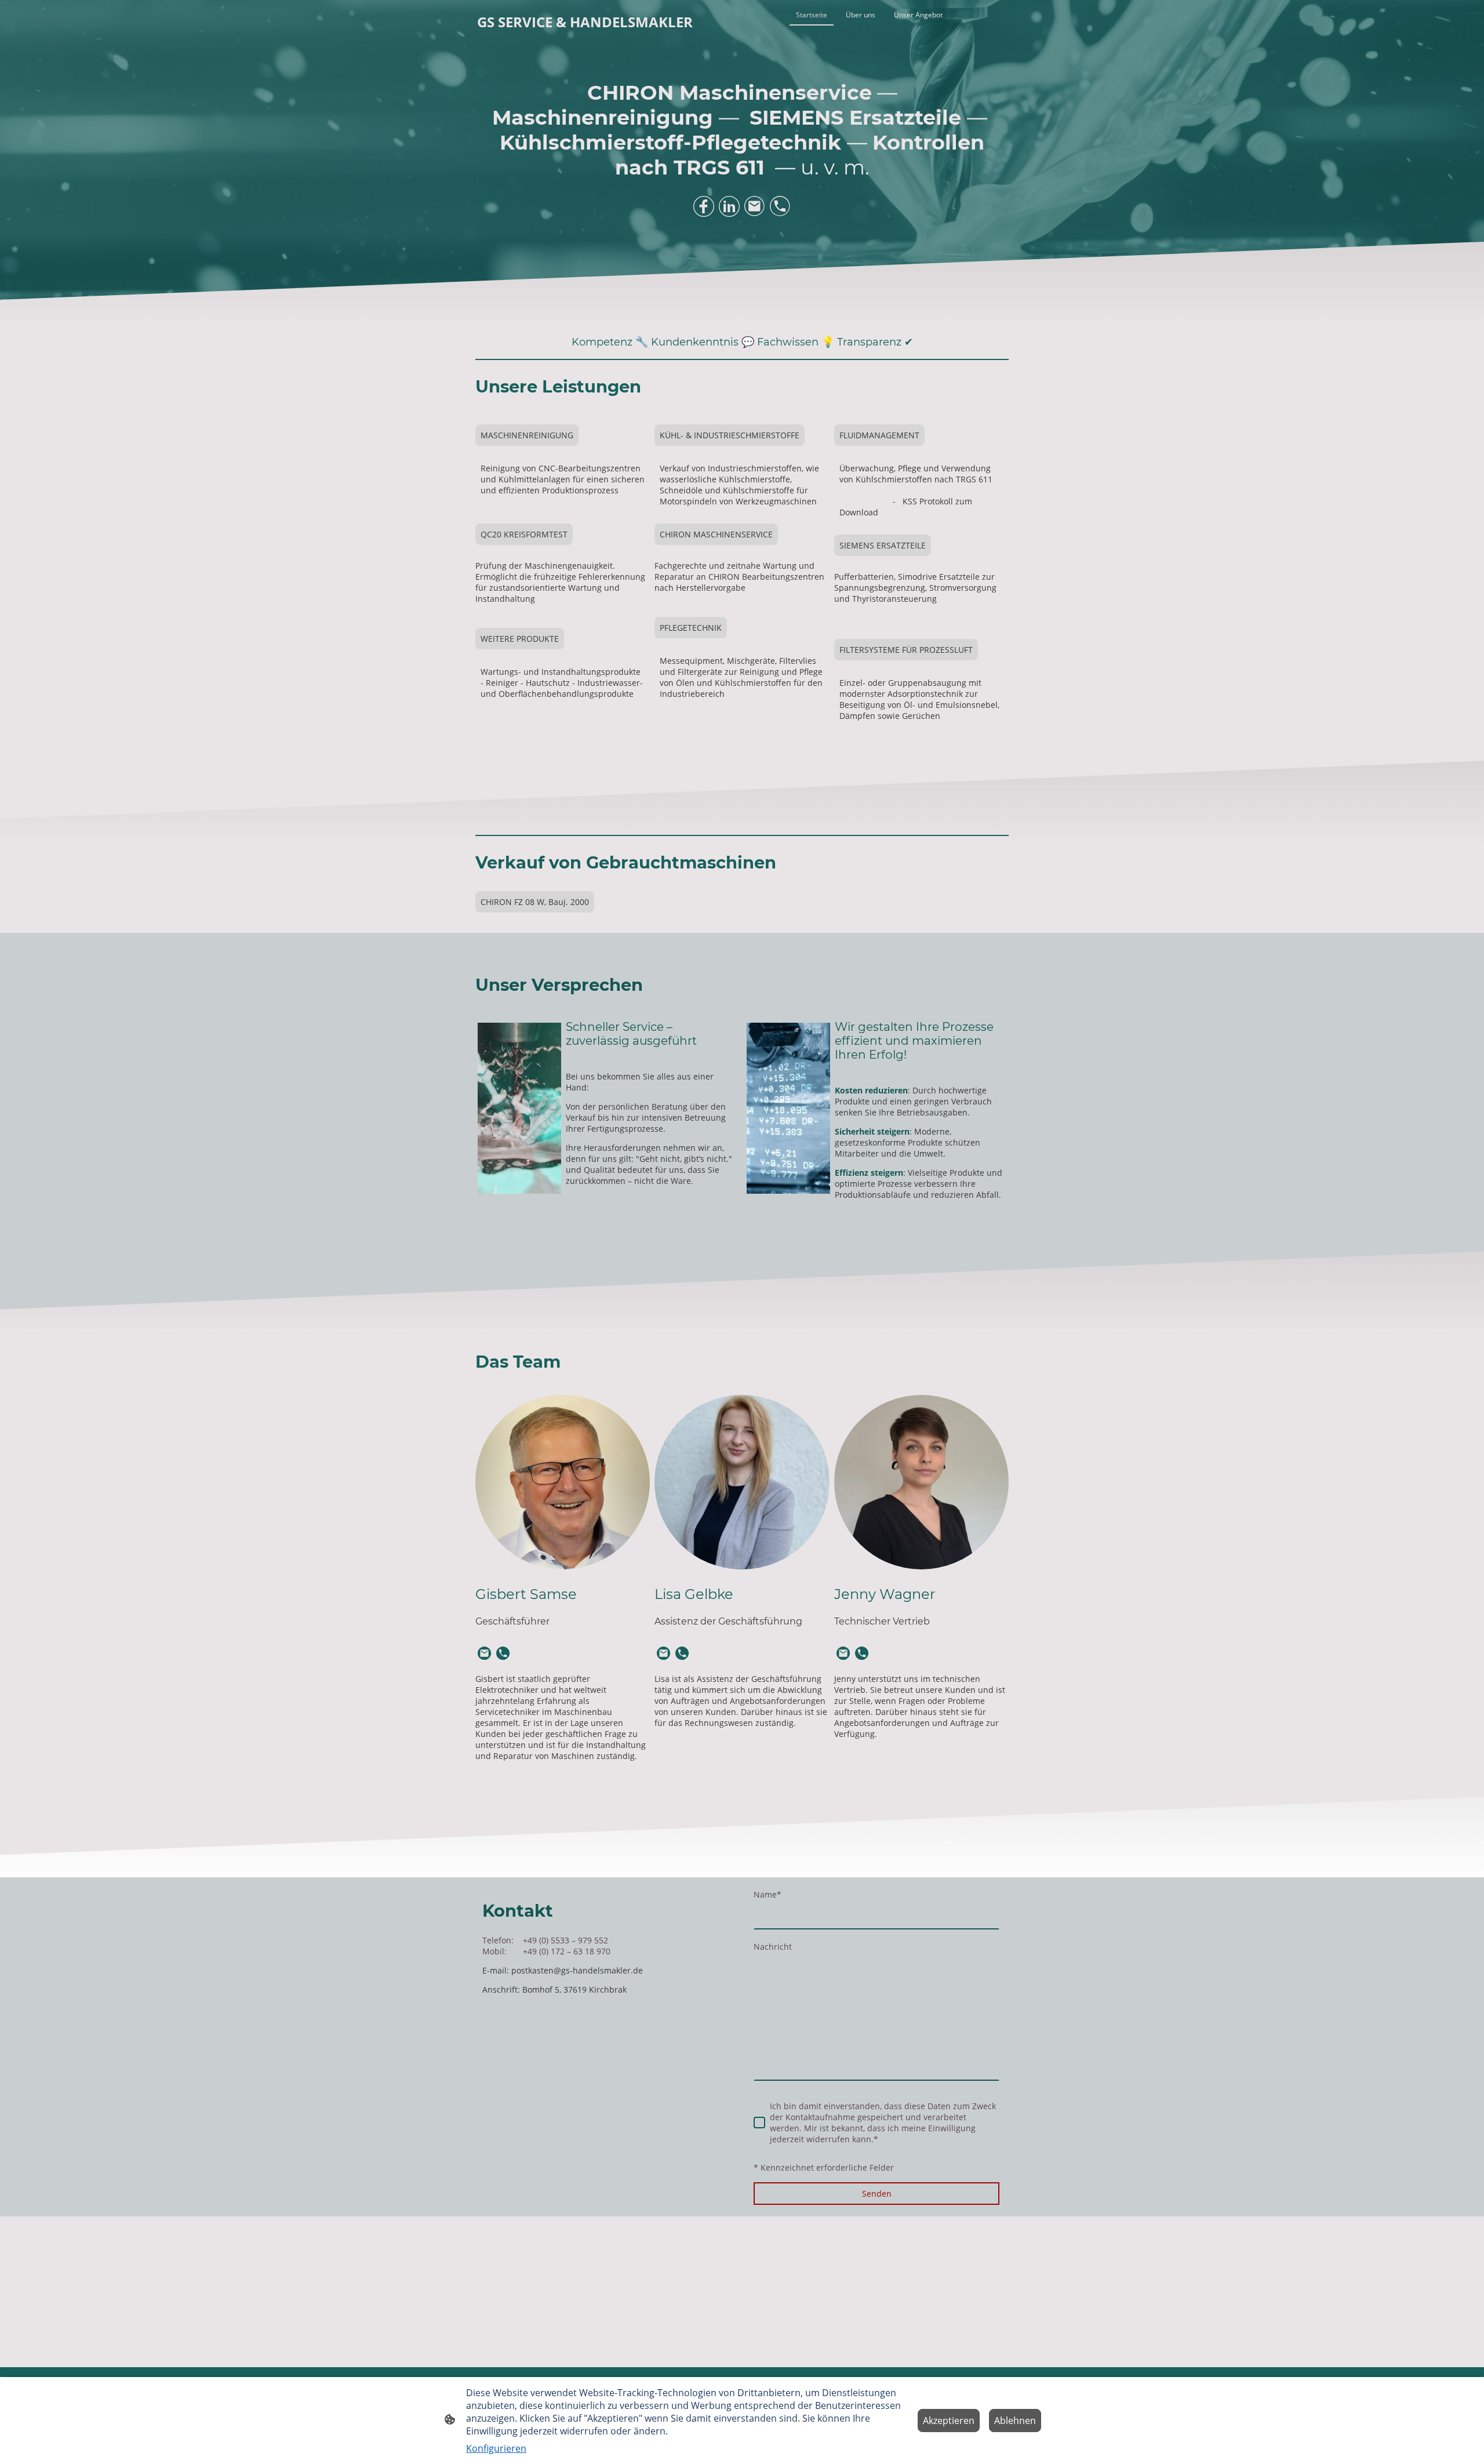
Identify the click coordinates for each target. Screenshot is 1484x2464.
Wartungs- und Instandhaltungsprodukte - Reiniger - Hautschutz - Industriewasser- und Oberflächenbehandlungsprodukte (562, 683)
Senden (877, 2194)
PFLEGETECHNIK (691, 628)
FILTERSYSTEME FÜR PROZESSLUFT (906, 650)
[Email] (755, 206)
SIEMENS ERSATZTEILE (883, 545)
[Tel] (780, 206)
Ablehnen (1015, 2421)
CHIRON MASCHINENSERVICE (716, 534)
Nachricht (773, 1947)
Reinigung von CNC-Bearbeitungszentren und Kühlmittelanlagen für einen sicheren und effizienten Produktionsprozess (563, 485)
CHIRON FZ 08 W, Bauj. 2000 (535, 902)
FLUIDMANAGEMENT (879, 435)
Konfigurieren (496, 2448)
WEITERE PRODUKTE (520, 639)
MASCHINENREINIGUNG (527, 435)
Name (768, 1894)
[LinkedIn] (729, 206)
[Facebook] (704, 206)
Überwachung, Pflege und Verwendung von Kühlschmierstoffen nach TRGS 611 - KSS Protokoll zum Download (919, 490)
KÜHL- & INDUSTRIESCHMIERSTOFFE (730, 435)
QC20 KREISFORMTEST (524, 534)
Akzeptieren (949, 2421)
